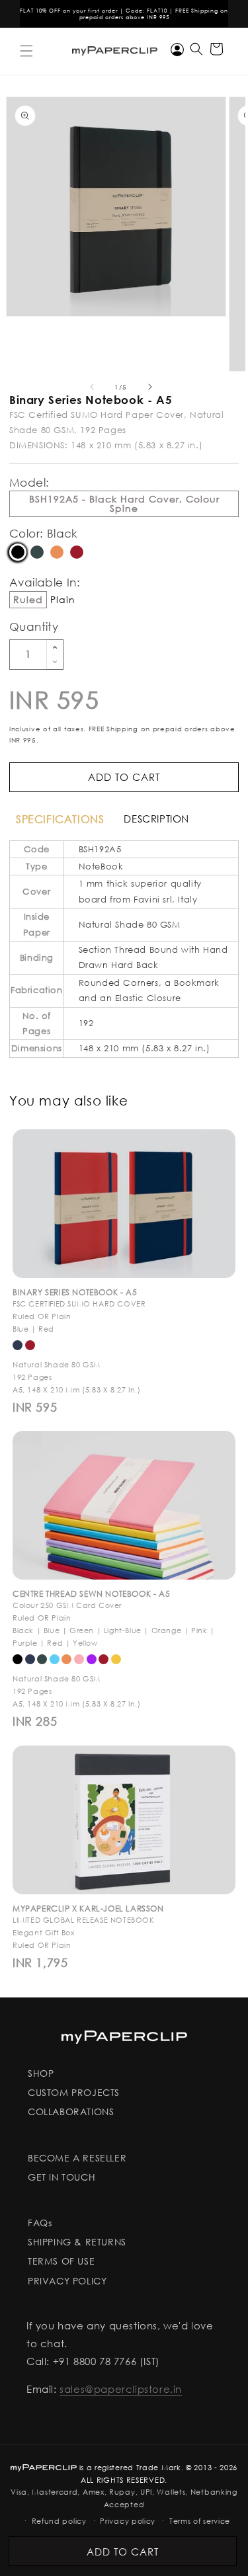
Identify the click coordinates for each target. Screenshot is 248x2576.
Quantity (34, 626)
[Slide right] (150, 387)
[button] (26, 51)
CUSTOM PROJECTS (74, 2092)
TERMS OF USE (61, 2261)
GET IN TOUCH (62, 2177)
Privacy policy (128, 2521)
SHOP (41, 2073)
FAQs (40, 2223)
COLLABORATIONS (71, 2112)
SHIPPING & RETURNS (77, 2242)
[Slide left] (92, 387)
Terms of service (200, 2521)
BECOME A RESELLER (77, 2158)
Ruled (28, 599)
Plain (63, 600)
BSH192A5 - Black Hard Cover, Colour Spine (124, 503)
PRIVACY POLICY (67, 2281)
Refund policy (59, 2521)
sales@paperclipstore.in (121, 2389)
